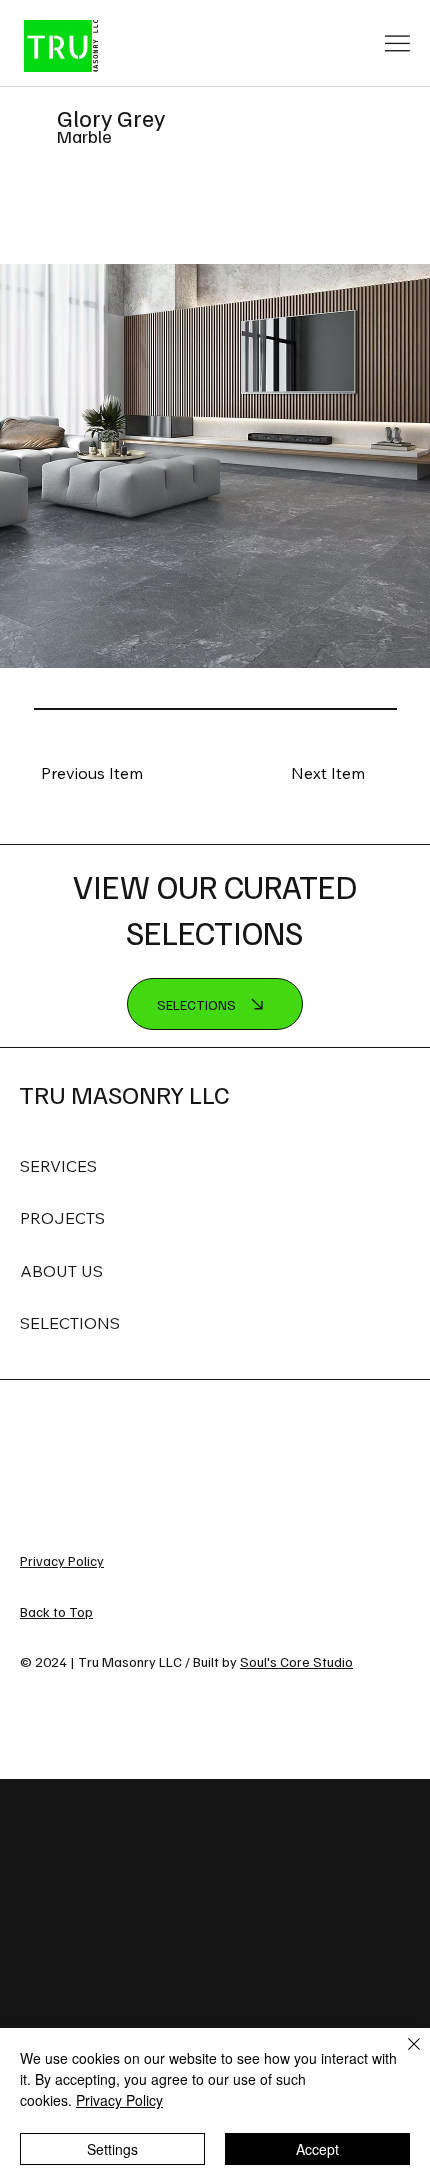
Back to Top (56, 1611)
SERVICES (58, 1166)
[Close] (402, 2056)
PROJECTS (62, 1218)
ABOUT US (61, 1271)
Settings (112, 2149)
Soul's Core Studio (296, 1661)
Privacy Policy (62, 1560)
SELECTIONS (70, 1323)
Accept (317, 2149)
